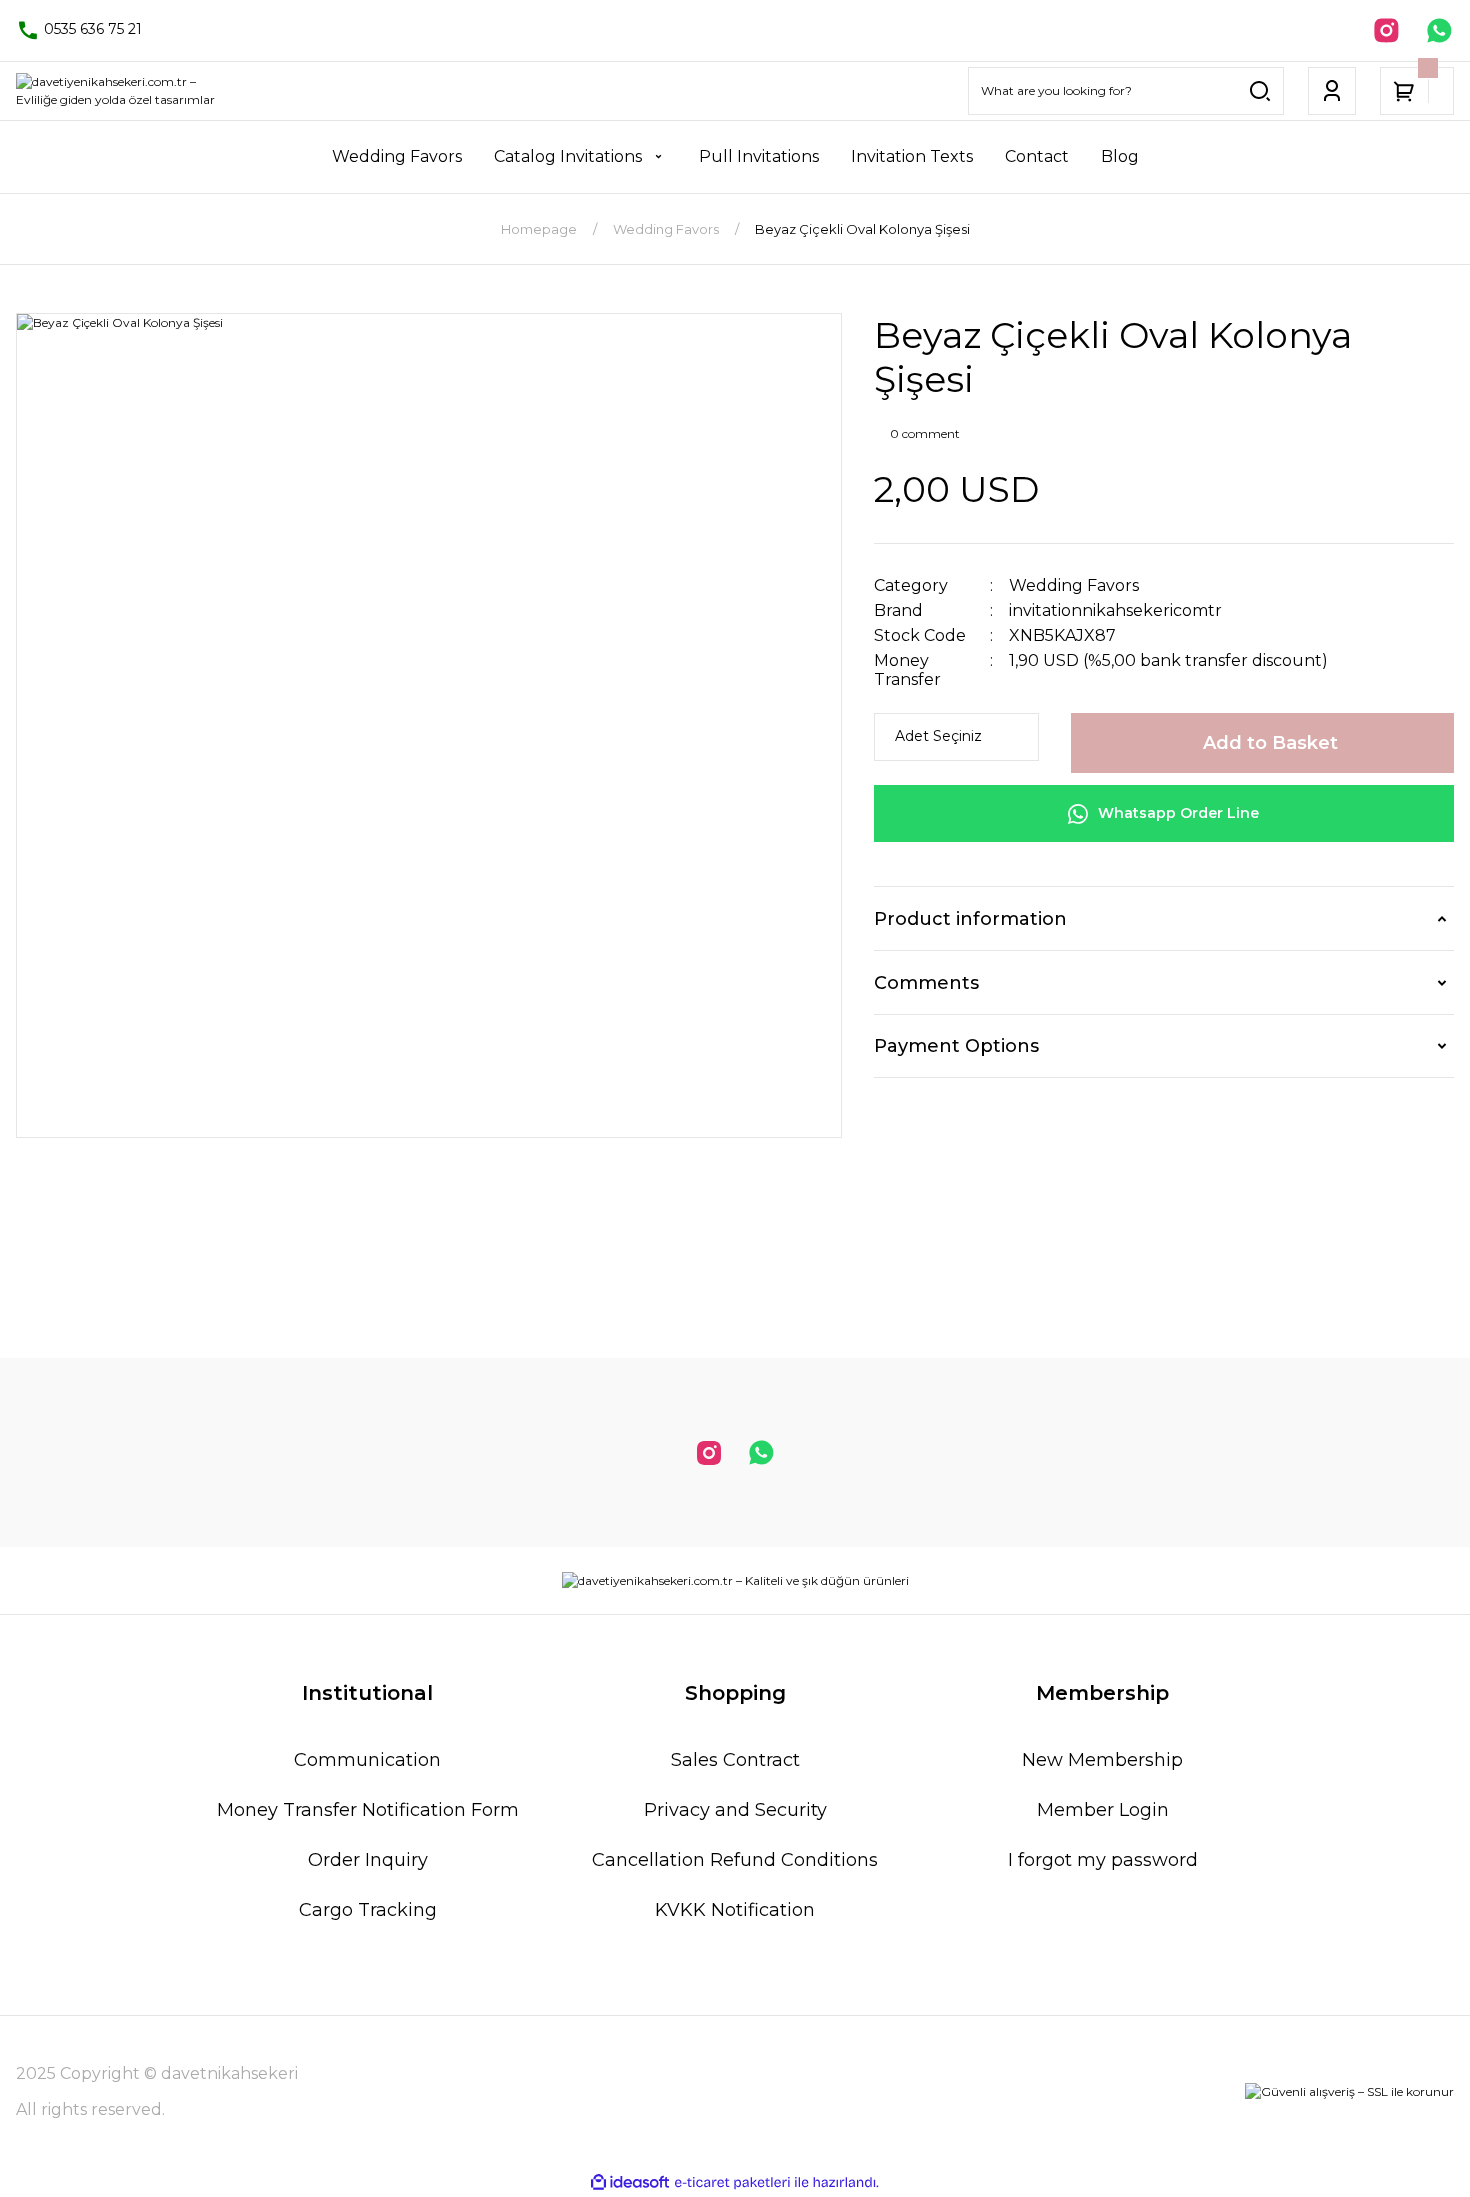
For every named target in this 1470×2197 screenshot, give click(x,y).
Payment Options (956, 1046)
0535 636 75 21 (91, 29)
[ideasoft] (630, 2182)
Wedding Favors (1074, 585)
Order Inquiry (368, 1860)
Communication (367, 1760)
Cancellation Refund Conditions (735, 1860)
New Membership (1102, 1760)
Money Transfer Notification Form (368, 1810)
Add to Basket (1270, 743)
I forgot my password (1103, 1860)
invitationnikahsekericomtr (1115, 610)
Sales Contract (735, 1760)
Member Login (1103, 1810)
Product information (970, 919)
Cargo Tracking (368, 1910)
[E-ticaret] (732, 2183)
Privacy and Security (735, 1810)
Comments (926, 983)
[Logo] (122, 91)
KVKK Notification (735, 1910)
